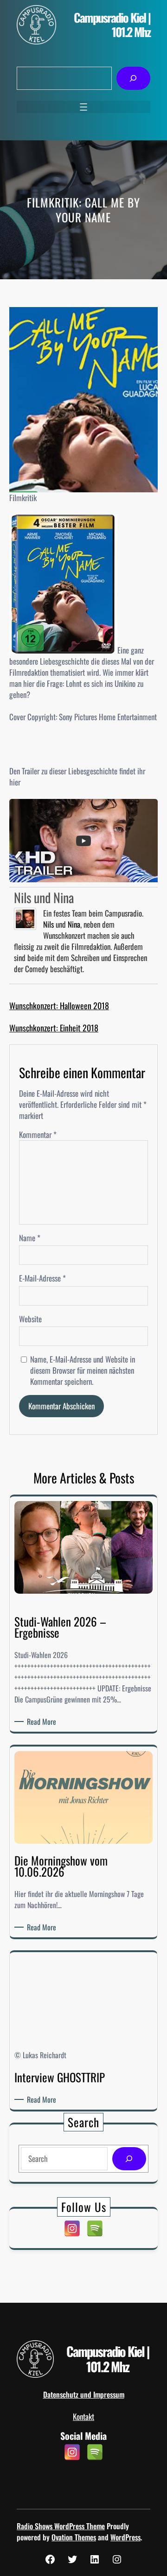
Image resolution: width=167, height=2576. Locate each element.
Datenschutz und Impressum (84, 2394)
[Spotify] (95, 2228)
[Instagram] (72, 2228)
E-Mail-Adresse (42, 1278)
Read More (43, 1722)
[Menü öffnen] (83, 107)
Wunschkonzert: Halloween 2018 (59, 1005)
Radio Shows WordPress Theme (61, 2526)
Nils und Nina (44, 897)
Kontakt (83, 2416)
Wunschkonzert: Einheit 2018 (54, 1028)
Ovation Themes (74, 2537)
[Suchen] (133, 79)
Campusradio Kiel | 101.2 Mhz (112, 25)
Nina (74, 924)
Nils (48, 924)
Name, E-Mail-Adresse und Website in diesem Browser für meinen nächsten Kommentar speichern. (83, 1370)
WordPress (125, 2537)
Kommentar (38, 1134)
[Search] (129, 2159)
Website (30, 1319)
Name (30, 1238)
